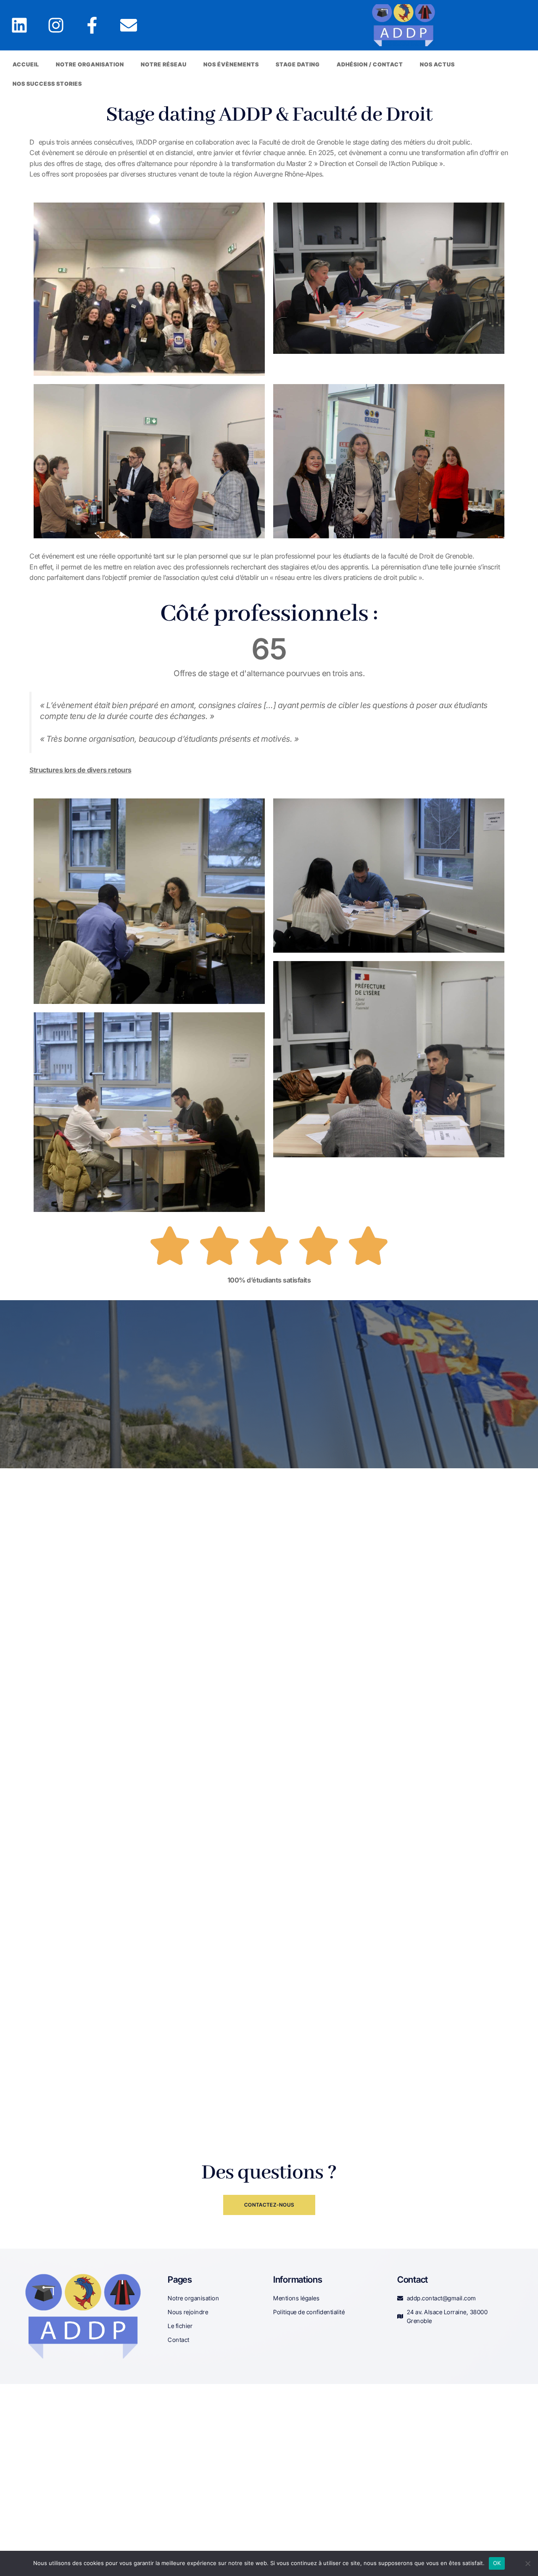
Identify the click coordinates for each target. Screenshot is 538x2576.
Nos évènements (231, 64)
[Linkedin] (19, 25)
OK (497, 2563)
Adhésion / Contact (370, 64)
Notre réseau (164, 64)
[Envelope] (129, 25)
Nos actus (437, 64)
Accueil (26, 64)
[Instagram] (56, 25)
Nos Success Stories (47, 84)
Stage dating (298, 64)
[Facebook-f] (92, 25)
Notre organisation (90, 64)
